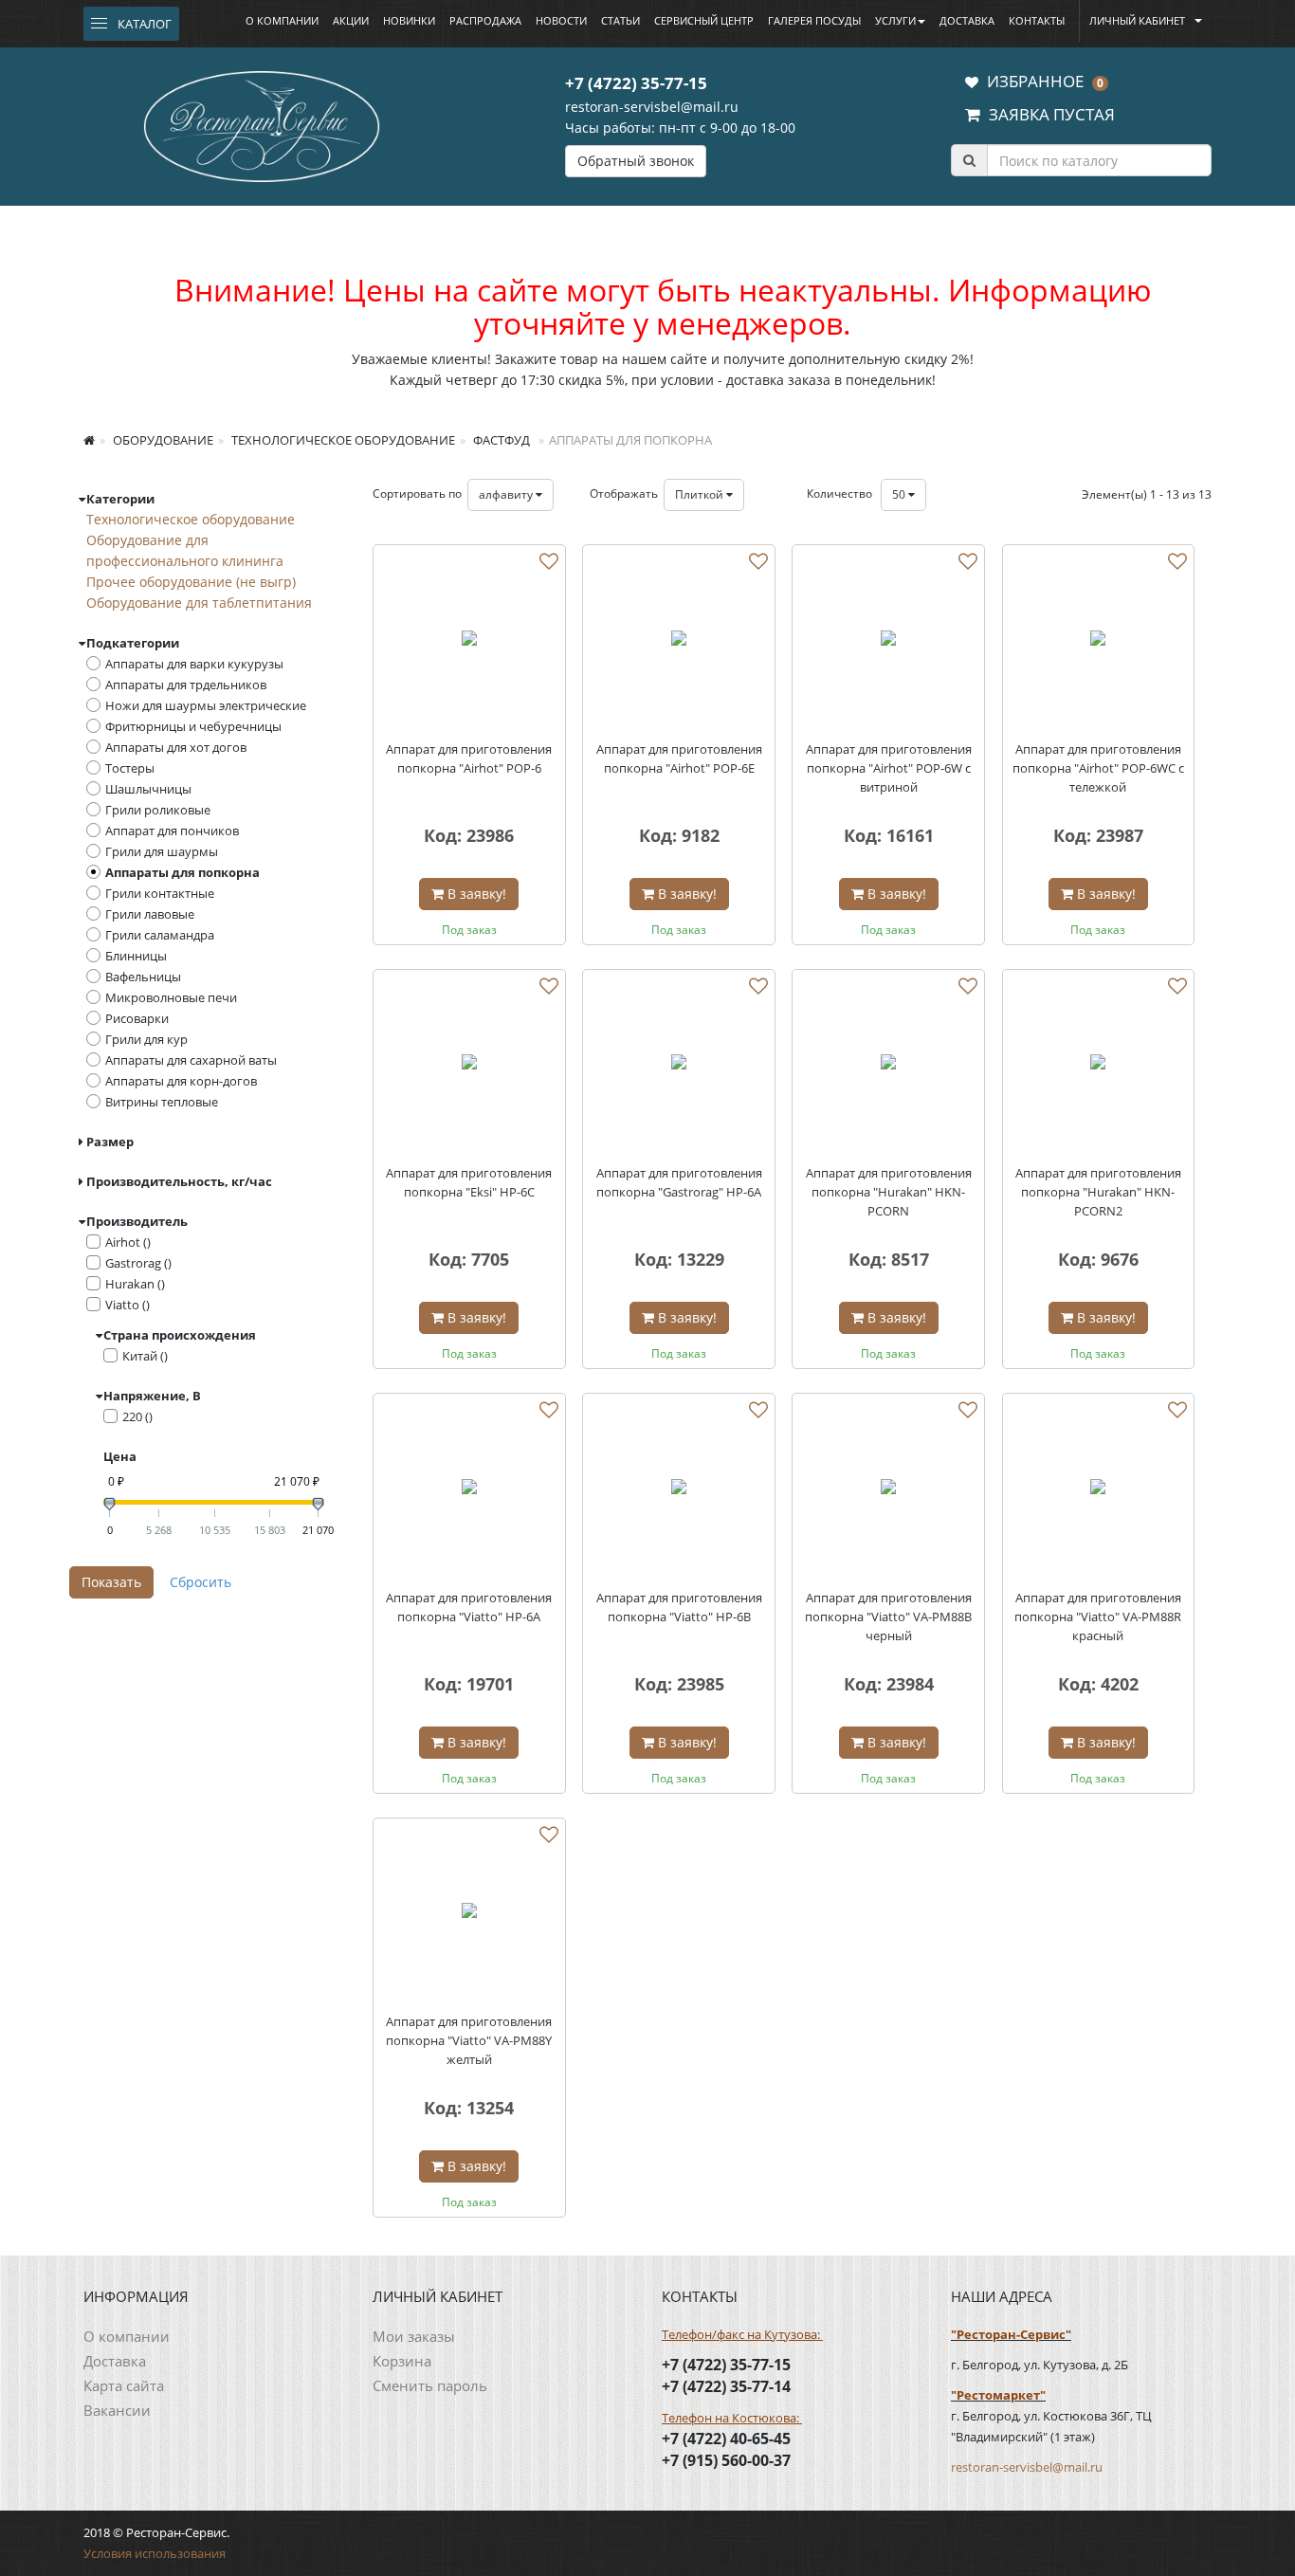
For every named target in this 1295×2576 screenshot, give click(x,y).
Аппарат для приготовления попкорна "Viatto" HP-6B (679, 1607)
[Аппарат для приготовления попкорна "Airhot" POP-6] (469, 641)
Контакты (1037, 20)
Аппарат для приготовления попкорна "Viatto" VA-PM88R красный (1098, 1617)
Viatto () (128, 1305)
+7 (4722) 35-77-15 (636, 83)
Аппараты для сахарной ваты (191, 1060)
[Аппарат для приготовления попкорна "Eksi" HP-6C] (469, 1066)
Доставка (967, 20)
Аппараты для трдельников (186, 685)
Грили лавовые (150, 914)
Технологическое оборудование (342, 440)
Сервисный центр (704, 20)
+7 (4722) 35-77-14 (726, 2386)
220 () (137, 1416)
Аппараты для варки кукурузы (194, 664)
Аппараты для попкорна (182, 872)
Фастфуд (500, 440)
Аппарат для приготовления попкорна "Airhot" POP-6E (679, 758)
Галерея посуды (814, 20)
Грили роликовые (158, 810)
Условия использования (155, 2553)
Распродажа (485, 20)
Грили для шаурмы (162, 851)
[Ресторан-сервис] (262, 123)
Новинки (409, 20)
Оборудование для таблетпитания (199, 603)
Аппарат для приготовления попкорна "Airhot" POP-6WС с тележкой (1098, 768)
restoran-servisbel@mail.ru (652, 107)
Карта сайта (124, 2385)
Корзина (402, 2361)
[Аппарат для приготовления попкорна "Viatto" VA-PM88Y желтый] (469, 1914)
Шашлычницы (148, 789)
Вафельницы (143, 977)
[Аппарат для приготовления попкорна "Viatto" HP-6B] (679, 1489)
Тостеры (130, 768)
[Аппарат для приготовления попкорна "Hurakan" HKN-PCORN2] (1099, 1066)
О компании (282, 20)
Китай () (145, 1356)
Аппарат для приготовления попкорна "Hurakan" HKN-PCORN (889, 1192)
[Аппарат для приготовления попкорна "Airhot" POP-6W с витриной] (888, 641)
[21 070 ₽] (318, 1504)
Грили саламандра (160, 935)
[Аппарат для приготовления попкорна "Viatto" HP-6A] (469, 1489)
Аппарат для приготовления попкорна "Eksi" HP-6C (469, 1182)
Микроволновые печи (171, 997)
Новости (561, 20)
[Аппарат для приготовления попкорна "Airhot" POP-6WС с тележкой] (1099, 641)
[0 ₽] (109, 1504)
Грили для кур (146, 1039)
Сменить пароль (430, 2385)
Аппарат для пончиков (172, 831)
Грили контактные (160, 893)
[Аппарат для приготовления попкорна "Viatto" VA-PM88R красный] (1099, 1489)
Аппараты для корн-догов (181, 1081)
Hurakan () (135, 1284)
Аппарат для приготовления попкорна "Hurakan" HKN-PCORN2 (1098, 1192)
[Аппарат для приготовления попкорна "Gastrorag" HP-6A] (679, 1066)
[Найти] (969, 160)
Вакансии (117, 2410)
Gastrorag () (138, 1263)
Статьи (620, 20)
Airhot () (128, 1242)
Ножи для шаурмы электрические (206, 705)
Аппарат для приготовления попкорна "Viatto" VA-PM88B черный (888, 1617)
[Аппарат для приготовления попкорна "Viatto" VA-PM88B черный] (888, 1489)
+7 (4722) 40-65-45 (726, 2439)
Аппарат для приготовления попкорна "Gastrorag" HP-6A (679, 1182)
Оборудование (162, 440)
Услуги (895, 20)
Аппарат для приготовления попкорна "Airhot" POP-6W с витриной (889, 768)
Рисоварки (137, 1018)
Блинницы (136, 956)
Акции (351, 20)
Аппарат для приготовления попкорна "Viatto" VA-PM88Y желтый (469, 2040)
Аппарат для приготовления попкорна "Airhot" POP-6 (469, 758)
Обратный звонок (636, 161)
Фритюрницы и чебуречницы (193, 726)
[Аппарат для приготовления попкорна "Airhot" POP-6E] (679, 641)
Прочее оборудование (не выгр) (191, 582)
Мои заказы (414, 2336)
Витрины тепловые (162, 1102)
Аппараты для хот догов (176, 747)
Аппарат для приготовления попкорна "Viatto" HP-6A (469, 1607)
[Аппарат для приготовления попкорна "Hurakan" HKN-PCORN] (888, 1066)
